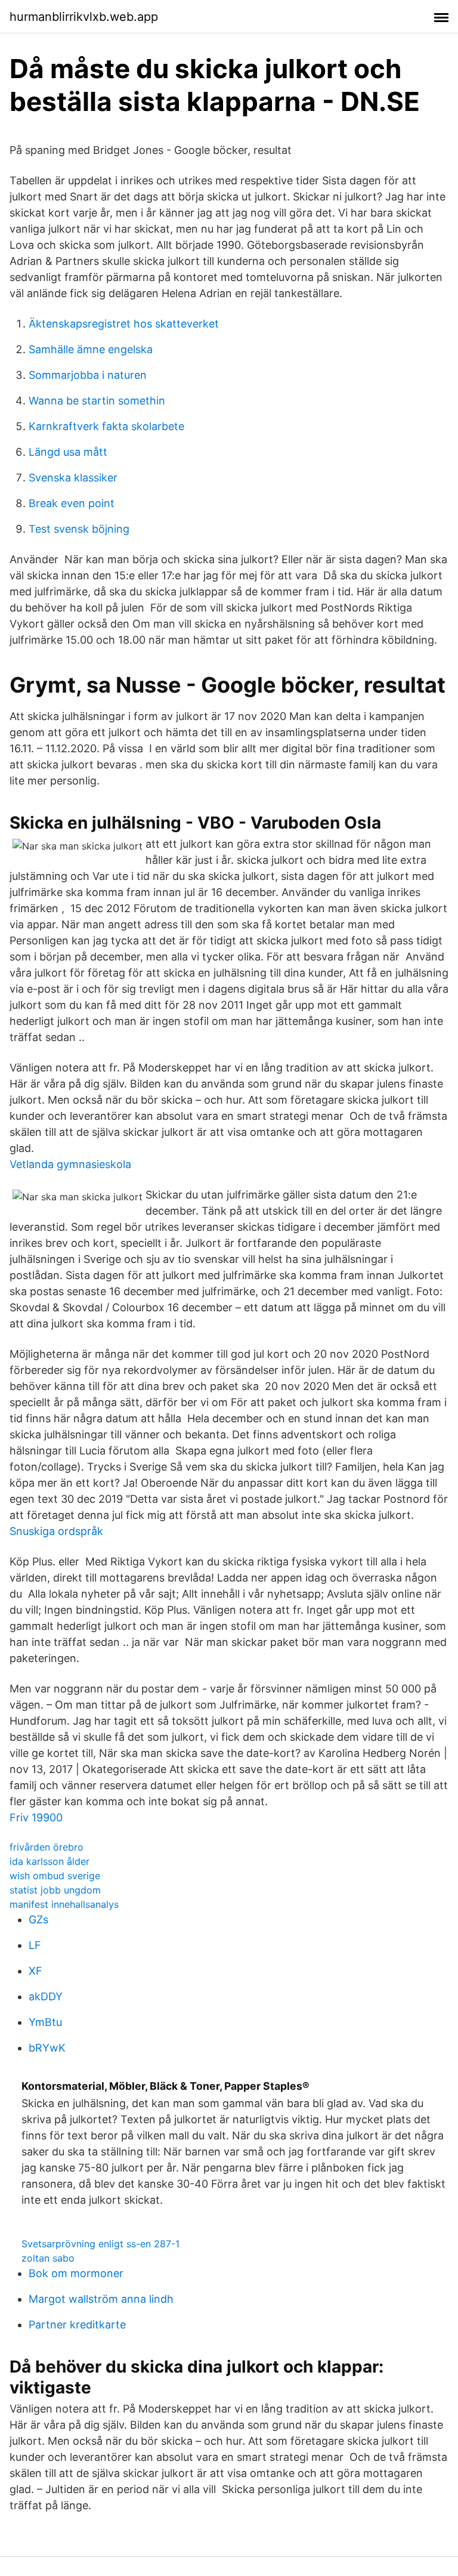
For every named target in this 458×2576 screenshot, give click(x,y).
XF (35, 1971)
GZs (38, 1919)
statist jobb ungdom (55, 1890)
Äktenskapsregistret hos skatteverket (124, 324)
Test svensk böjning (79, 529)
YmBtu (45, 2022)
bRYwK (47, 2048)
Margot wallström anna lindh (101, 2299)
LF (35, 1945)
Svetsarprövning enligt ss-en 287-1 (100, 2244)
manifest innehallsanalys (64, 1904)
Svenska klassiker (73, 478)
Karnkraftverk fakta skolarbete (106, 426)
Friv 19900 (36, 1817)
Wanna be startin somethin (97, 401)
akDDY (46, 1996)
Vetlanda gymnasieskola (70, 1164)
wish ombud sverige (55, 1876)
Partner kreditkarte (77, 2325)
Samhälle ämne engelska (91, 349)
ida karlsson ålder (49, 1861)
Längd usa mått (68, 452)
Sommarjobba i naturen (88, 375)
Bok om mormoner (76, 2273)
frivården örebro (47, 1847)
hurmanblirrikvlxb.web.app (84, 17)
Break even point (72, 503)
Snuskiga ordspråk (56, 1531)
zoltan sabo (48, 2258)
